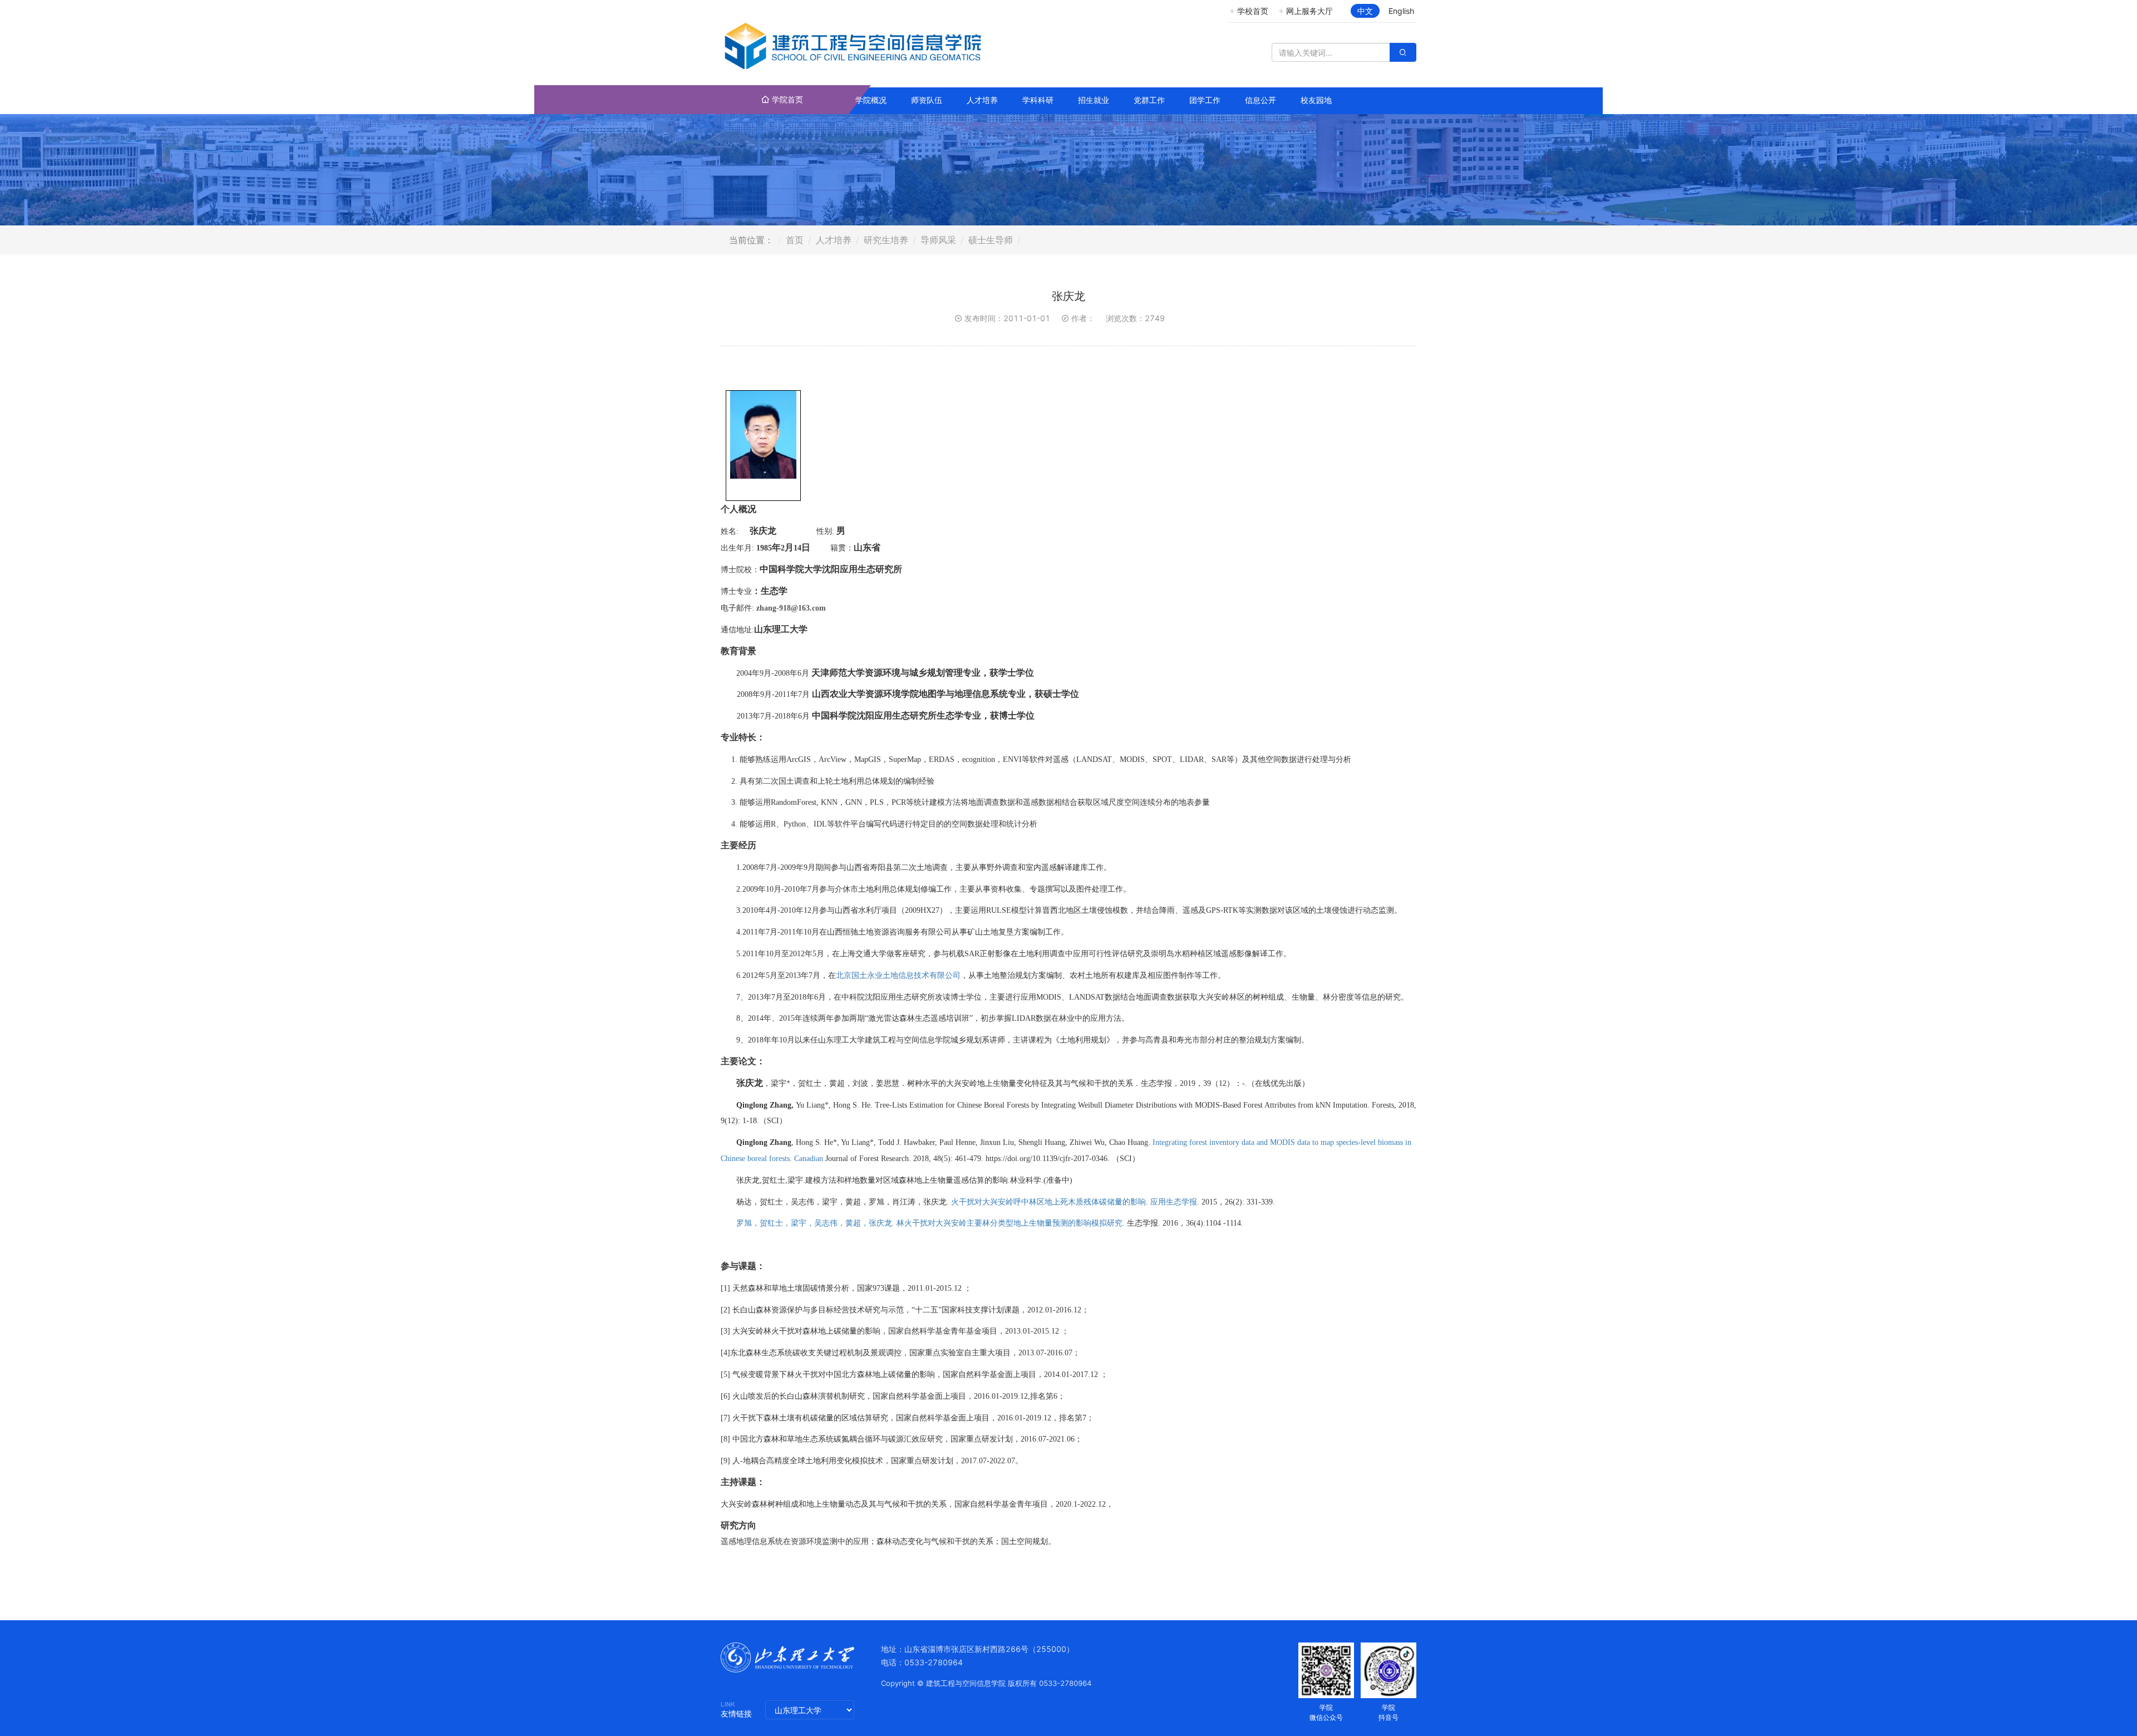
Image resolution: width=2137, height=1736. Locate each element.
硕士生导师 (991, 240)
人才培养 (834, 240)
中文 (1365, 11)
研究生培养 (886, 240)
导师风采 (938, 240)
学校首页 (1253, 11)
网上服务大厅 (1309, 11)
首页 (795, 240)
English (1401, 11)
